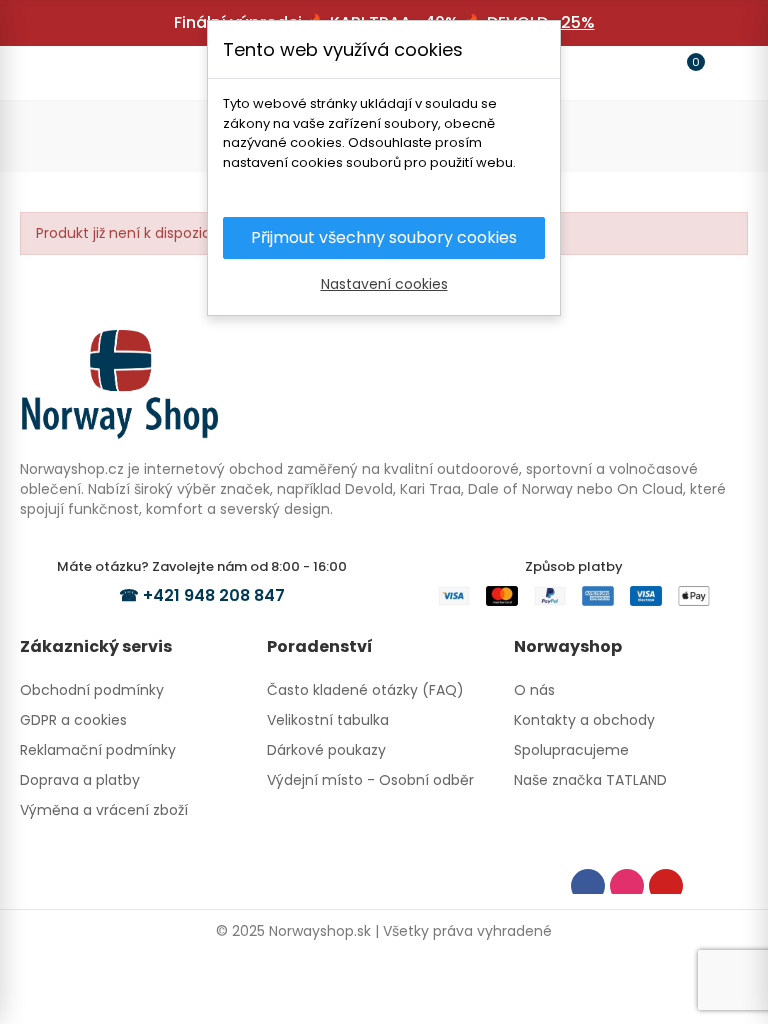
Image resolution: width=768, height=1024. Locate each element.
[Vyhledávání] (82, 72)
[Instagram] (627, 886)
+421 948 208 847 (214, 595)
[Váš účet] (724, 73)
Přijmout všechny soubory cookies (384, 237)
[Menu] (44, 73)
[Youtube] (666, 886)
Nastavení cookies (384, 284)
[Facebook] (588, 886)
